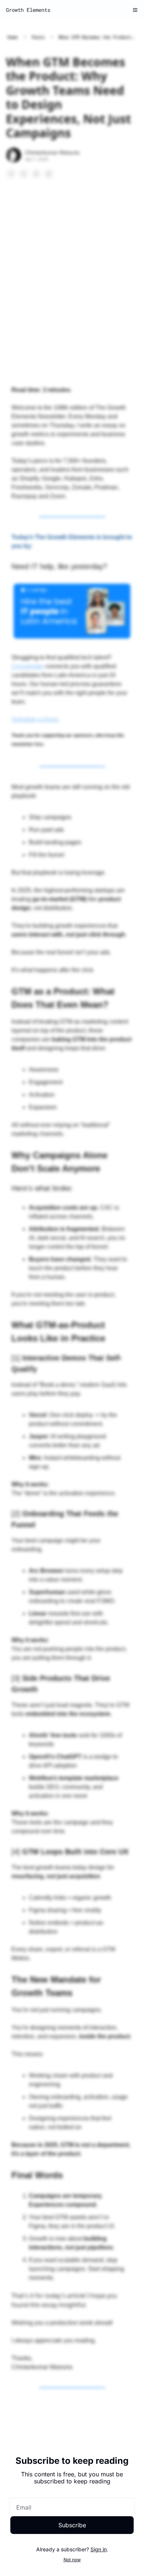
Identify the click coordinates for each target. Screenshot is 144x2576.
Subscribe (72, 2525)
